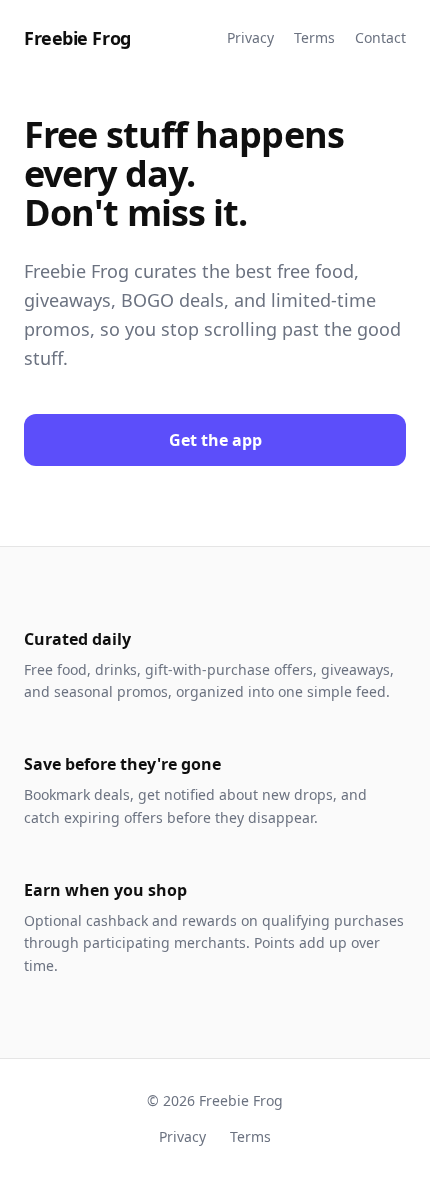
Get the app (215, 440)
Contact (380, 37)
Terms (314, 37)
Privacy (250, 37)
